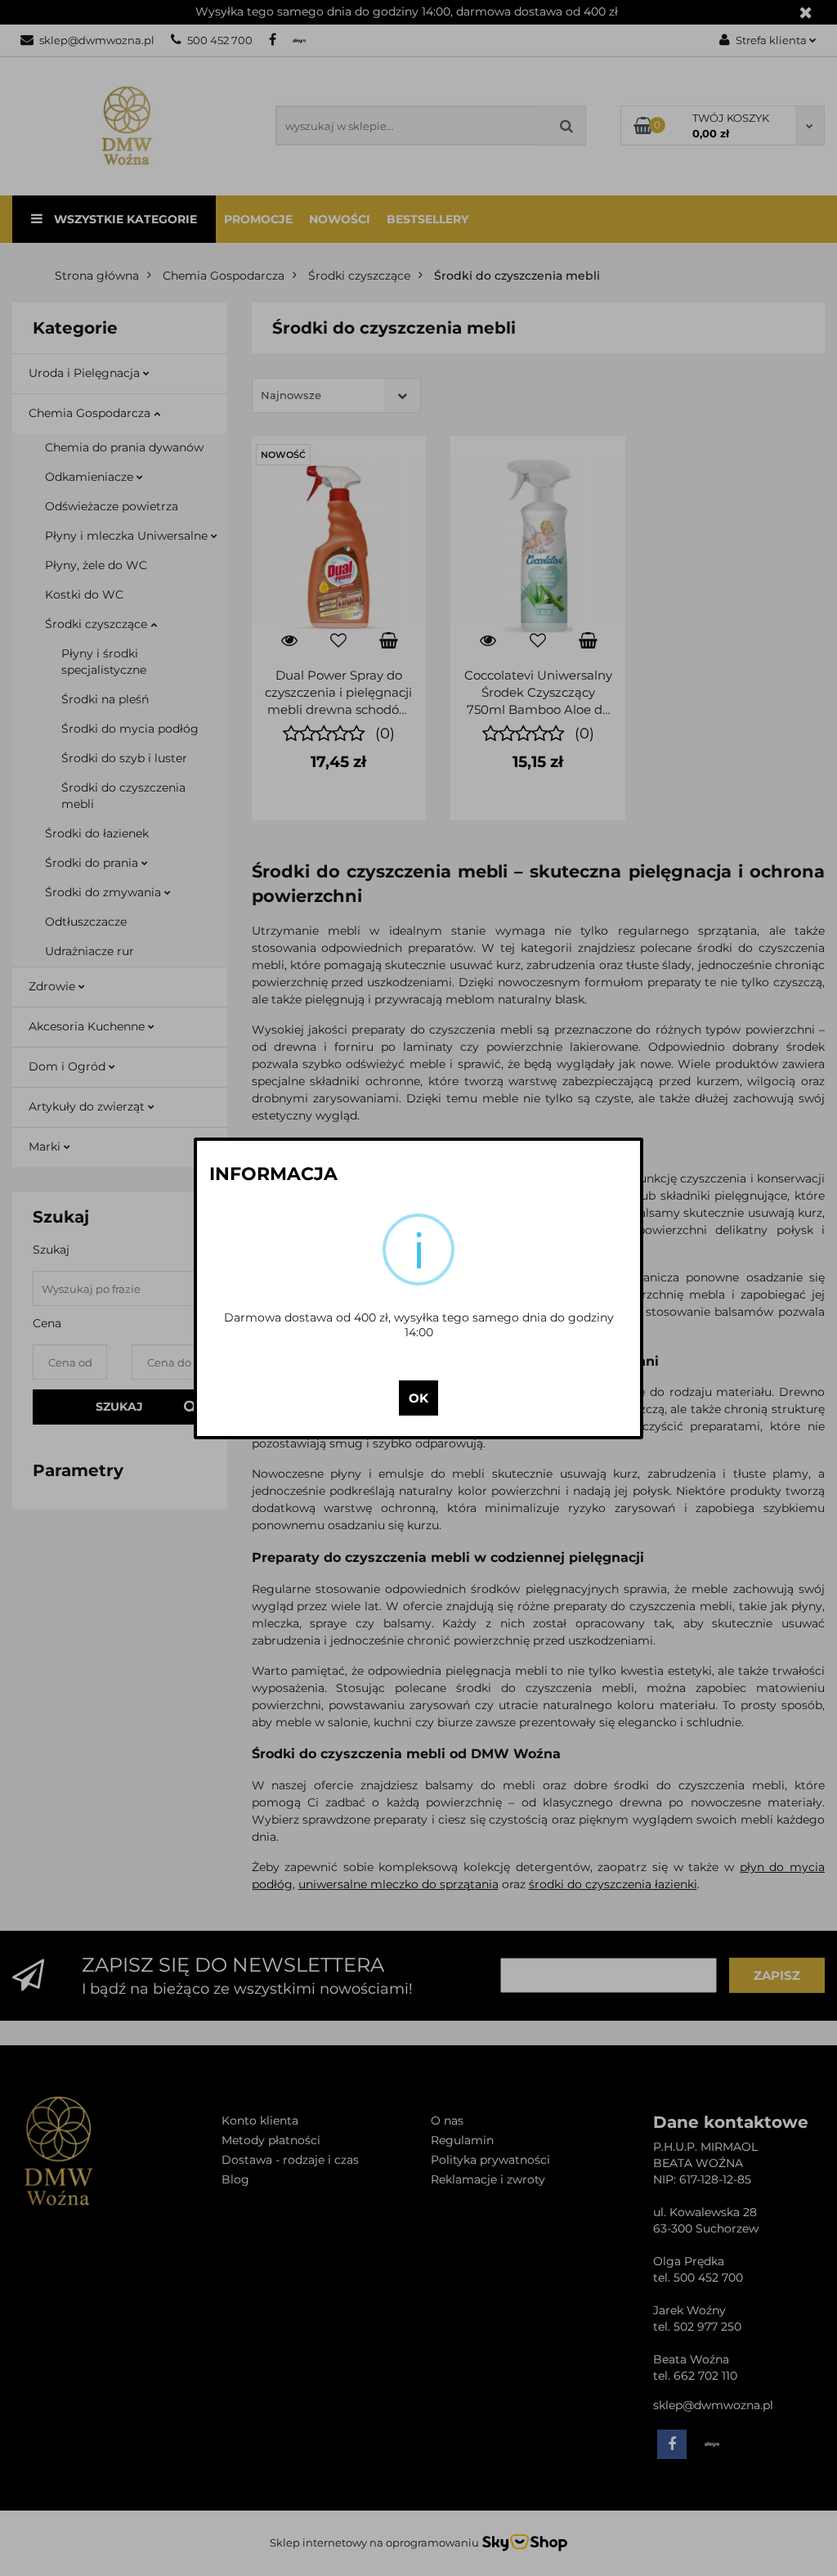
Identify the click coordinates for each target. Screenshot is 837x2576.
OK (418, 1398)
